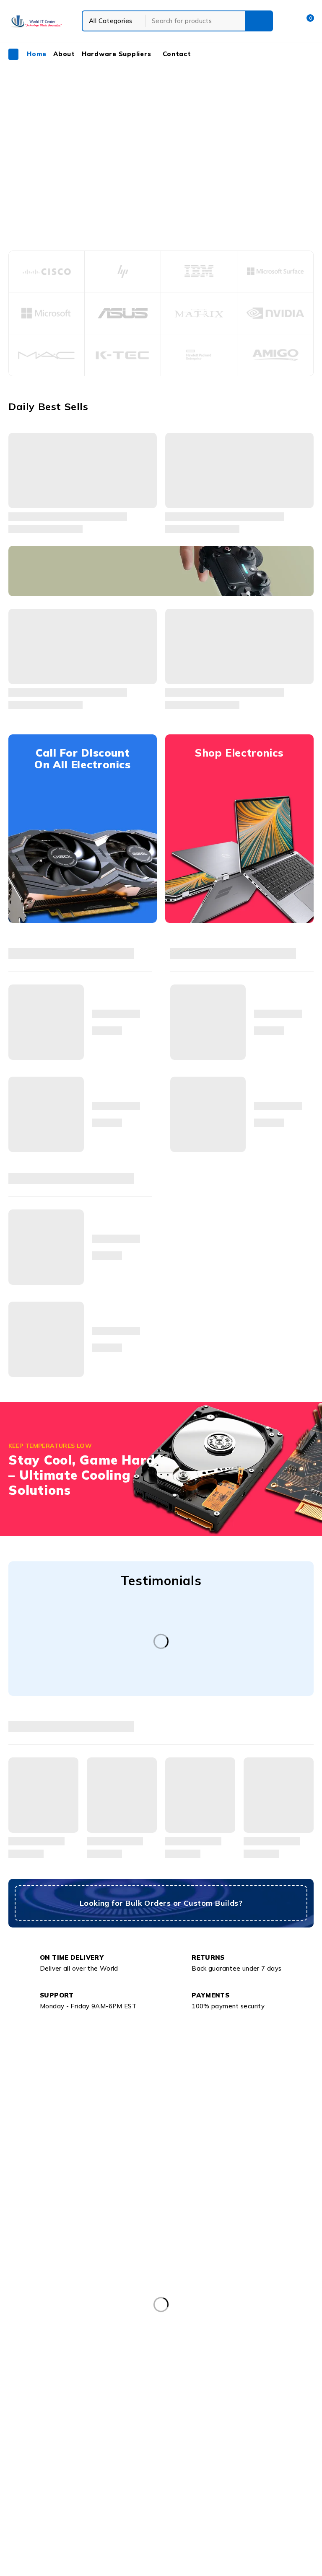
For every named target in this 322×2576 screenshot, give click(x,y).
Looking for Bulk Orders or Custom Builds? (161, 1903)
